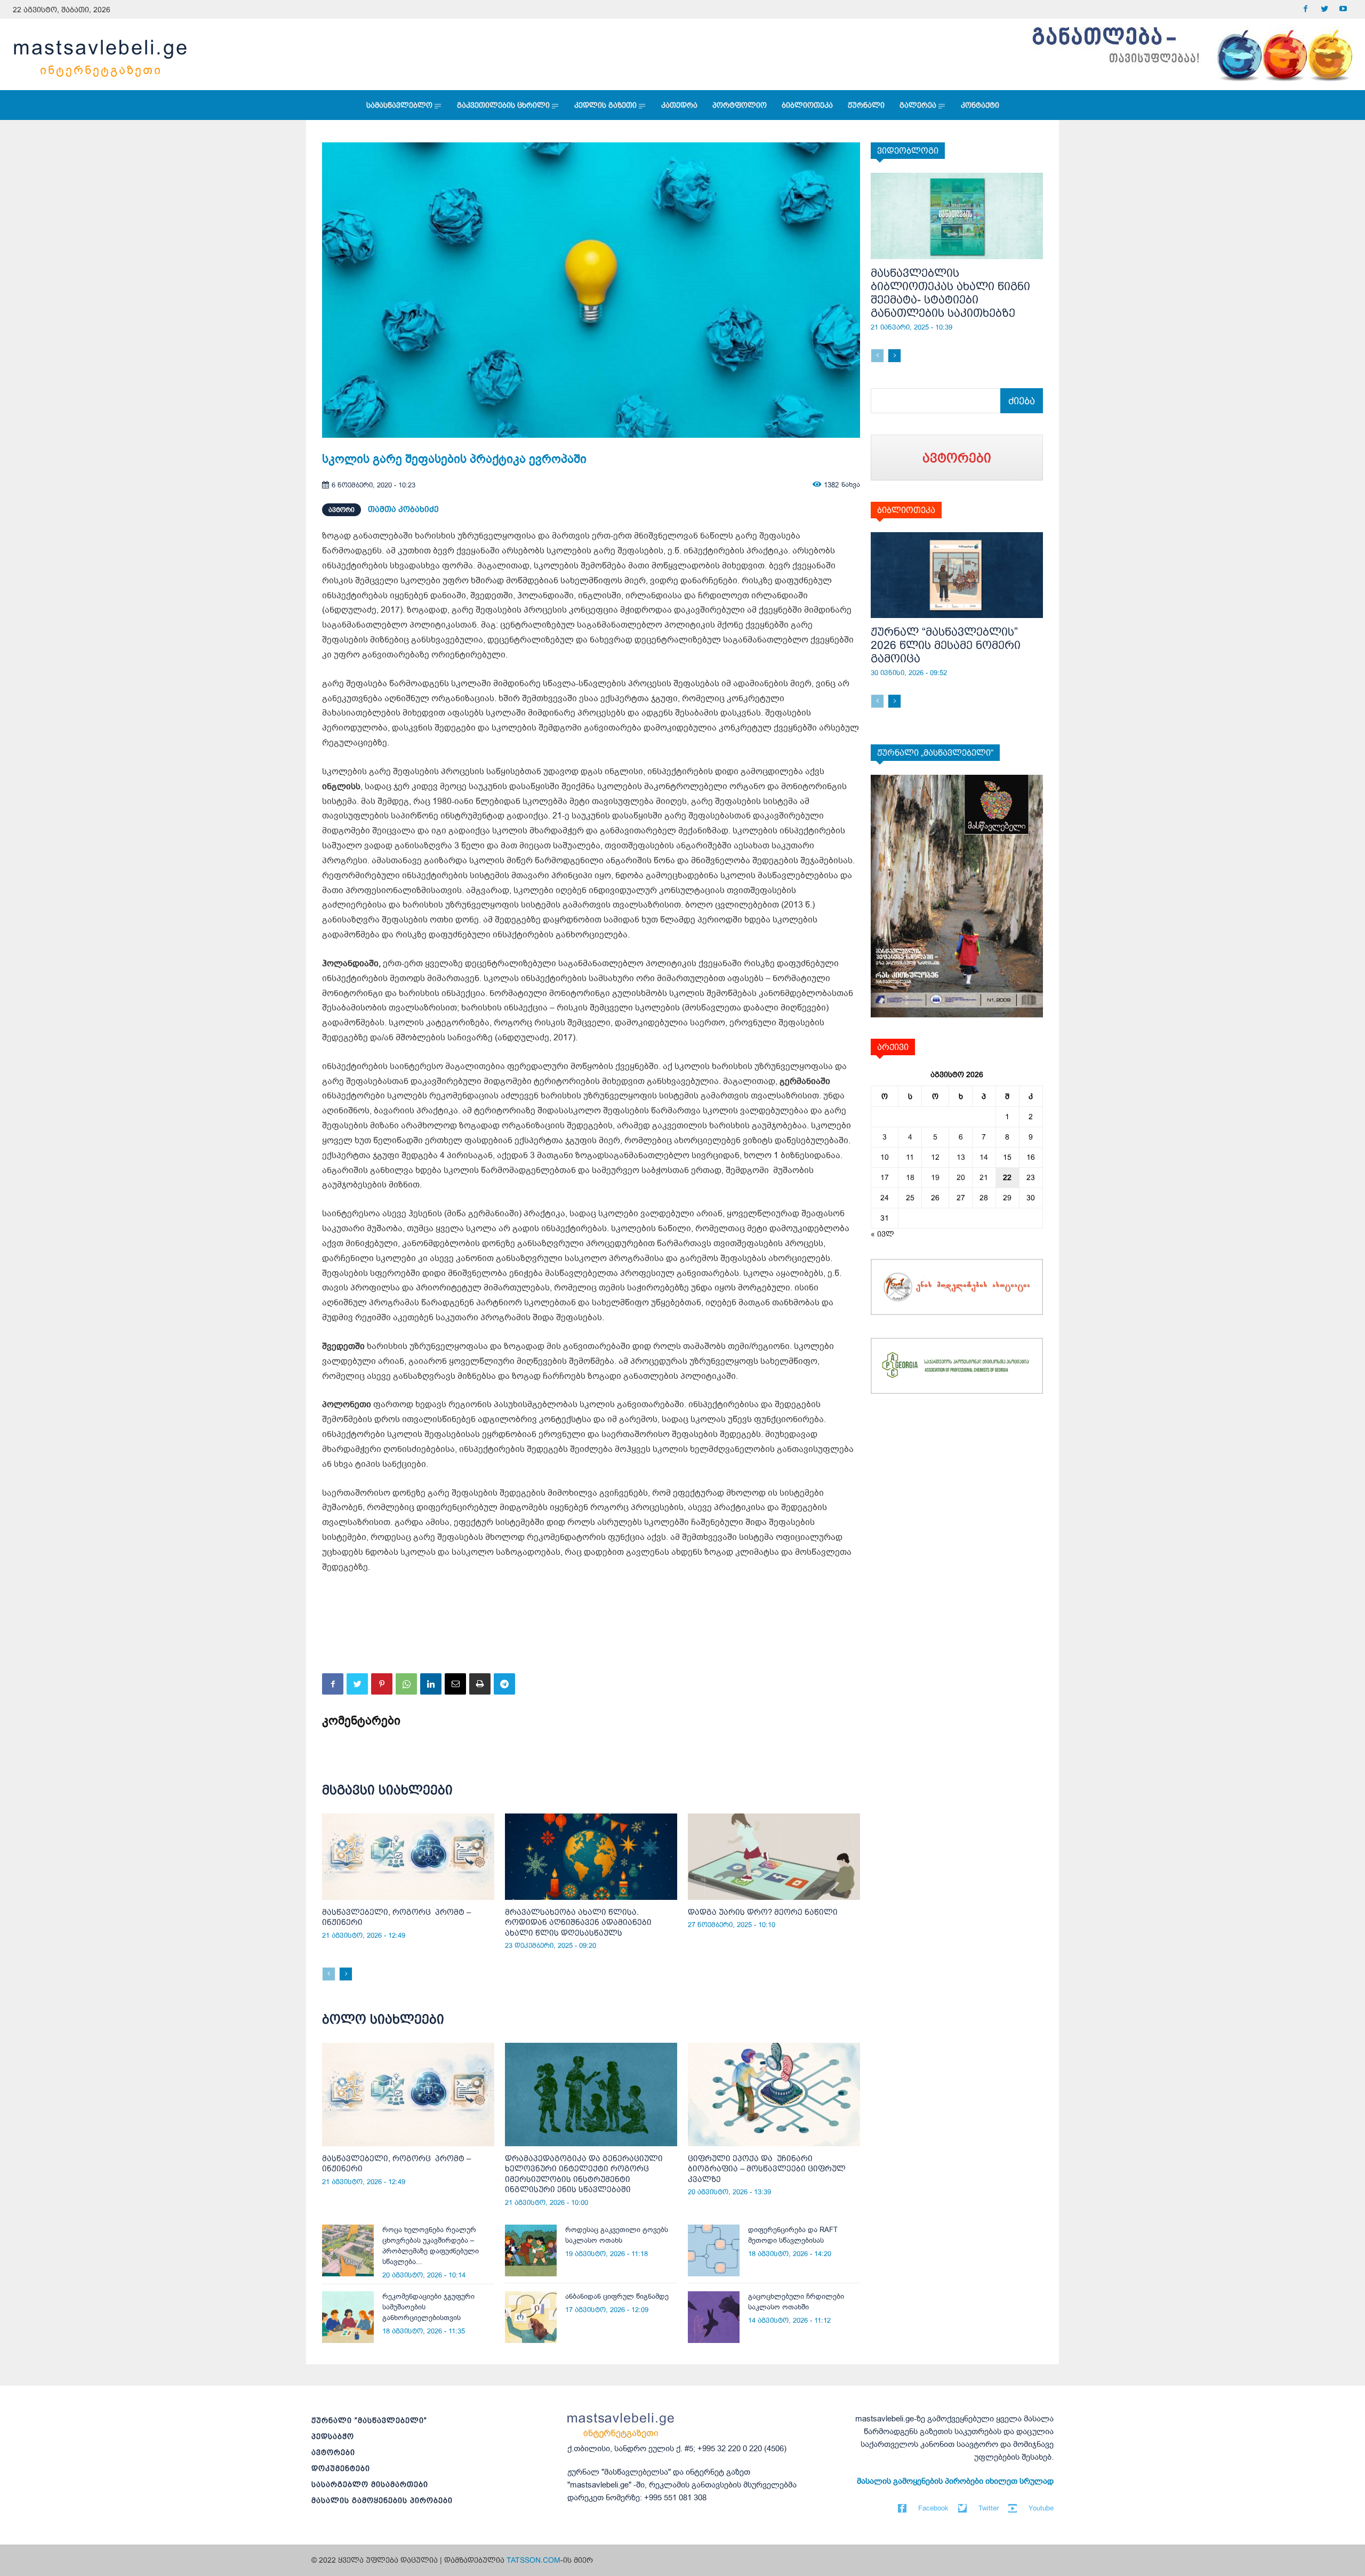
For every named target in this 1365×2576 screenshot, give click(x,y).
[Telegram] (504, 1684)
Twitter (989, 2508)
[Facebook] (1306, 9)
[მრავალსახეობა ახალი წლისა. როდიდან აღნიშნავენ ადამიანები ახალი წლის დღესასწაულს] (591, 1857)
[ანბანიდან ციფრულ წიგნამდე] (531, 2317)
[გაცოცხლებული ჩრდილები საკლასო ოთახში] (714, 2317)
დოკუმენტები (341, 2468)
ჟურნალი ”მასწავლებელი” (369, 2420)
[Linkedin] (431, 1684)
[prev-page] (329, 1974)
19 (935, 1177)
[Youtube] (1343, 9)
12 (935, 1157)
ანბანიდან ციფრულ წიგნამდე (617, 2296)
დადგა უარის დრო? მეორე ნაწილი (763, 1912)
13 (961, 1157)
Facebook (933, 2508)
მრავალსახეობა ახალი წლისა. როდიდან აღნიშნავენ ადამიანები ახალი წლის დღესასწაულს (578, 1922)
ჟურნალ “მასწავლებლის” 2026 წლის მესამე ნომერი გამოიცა (946, 645)
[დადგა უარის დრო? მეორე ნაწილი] (774, 1857)
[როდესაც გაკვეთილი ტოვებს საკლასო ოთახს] (531, 2250)
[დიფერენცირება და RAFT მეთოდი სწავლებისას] (714, 2250)
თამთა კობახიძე (403, 509)
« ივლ (882, 1234)
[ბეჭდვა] (480, 1684)
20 (961, 1177)
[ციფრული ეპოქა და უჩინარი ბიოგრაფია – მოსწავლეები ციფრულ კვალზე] (774, 2094)
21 (984, 1177)
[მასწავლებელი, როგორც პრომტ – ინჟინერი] (408, 1857)
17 (885, 1177)
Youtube (1041, 2508)
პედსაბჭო (333, 2436)
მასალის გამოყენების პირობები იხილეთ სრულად (955, 2481)
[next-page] (346, 1974)
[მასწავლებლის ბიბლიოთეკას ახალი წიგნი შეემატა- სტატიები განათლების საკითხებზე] (957, 216)
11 (910, 1157)
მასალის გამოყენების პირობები (382, 2500)
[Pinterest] (382, 1684)
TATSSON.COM (533, 2560)
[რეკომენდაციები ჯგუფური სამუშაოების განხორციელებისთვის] (348, 2317)
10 (885, 1157)
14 (984, 1157)
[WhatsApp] (406, 1684)
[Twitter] (1324, 9)
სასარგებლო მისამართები (370, 2484)
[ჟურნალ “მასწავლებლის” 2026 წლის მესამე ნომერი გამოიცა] (957, 575)
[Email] (455, 1684)
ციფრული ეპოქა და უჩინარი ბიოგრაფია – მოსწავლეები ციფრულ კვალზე (767, 2169)
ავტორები (333, 2452)
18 (910, 1177)
